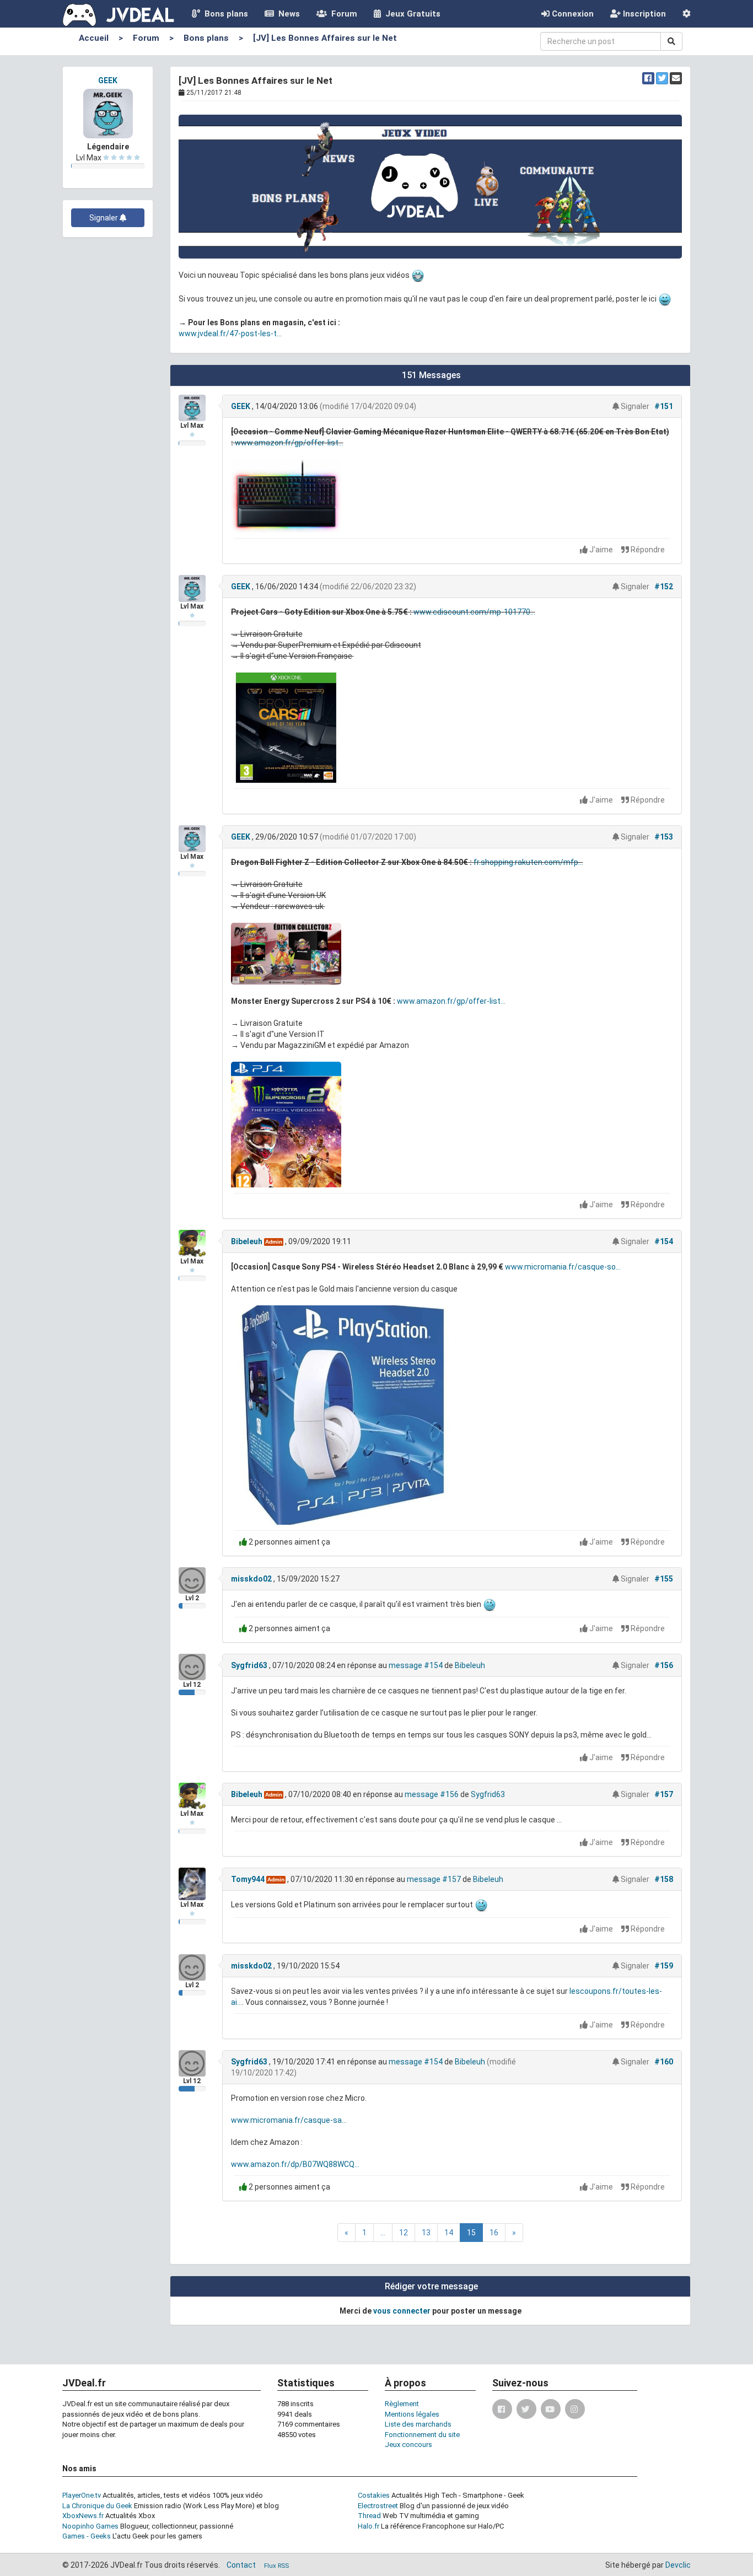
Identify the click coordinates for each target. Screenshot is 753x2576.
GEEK (108, 80)
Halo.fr (369, 2526)
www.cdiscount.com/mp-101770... (474, 612)
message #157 (434, 1879)
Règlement (402, 2404)
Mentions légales (412, 2414)
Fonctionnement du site (422, 2435)
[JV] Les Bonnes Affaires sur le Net (325, 38)
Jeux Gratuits (411, 14)
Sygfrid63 (249, 1665)
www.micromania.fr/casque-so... (563, 1267)
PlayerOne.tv (82, 2495)
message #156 (432, 1794)
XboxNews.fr (83, 2516)
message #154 (416, 1665)
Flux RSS (276, 2566)
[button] (687, 14)
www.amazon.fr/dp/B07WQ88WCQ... (295, 2164)
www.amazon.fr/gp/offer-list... (289, 443)
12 (404, 2233)
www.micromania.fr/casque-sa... (289, 2120)
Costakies (374, 2495)
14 (449, 2233)
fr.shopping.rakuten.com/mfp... (528, 862)
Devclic (678, 2565)
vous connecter (402, 2311)
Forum (342, 14)
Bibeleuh (247, 1241)
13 (426, 2233)
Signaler (104, 218)
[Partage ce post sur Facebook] (648, 78)
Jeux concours (408, 2445)
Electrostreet (378, 2506)
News (287, 14)
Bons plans (224, 14)
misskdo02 (251, 1579)
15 (471, 2233)
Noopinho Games (90, 2526)
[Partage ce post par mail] (676, 78)
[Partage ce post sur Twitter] (662, 78)
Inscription (643, 14)
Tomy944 (248, 1879)
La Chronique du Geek (97, 2506)
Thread (369, 2516)
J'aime (601, 550)
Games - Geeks (87, 2536)
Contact (241, 2565)
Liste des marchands (418, 2424)
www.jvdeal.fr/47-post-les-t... (230, 334)
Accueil (94, 38)
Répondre (647, 550)
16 (494, 2233)
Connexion (572, 14)
